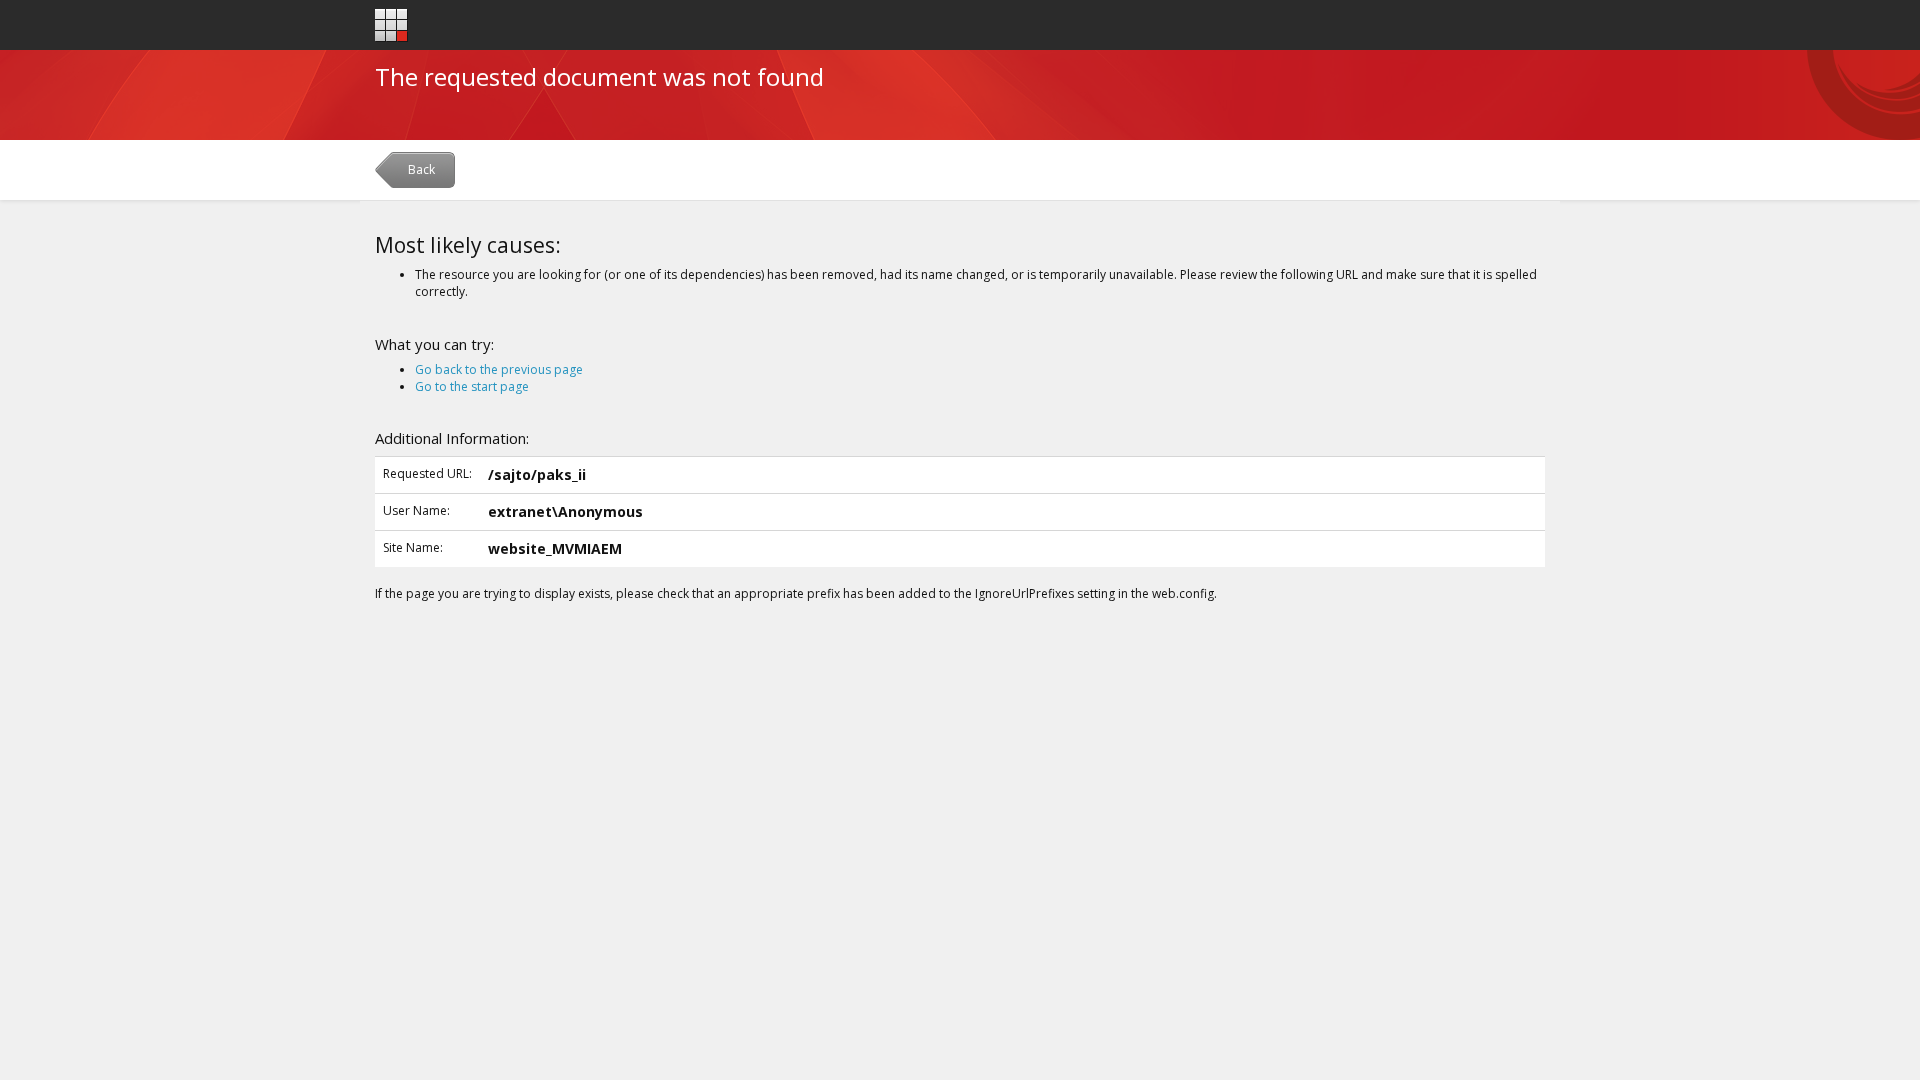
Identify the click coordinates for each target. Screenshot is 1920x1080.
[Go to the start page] (391, 25)
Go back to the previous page (499, 369)
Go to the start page (472, 386)
